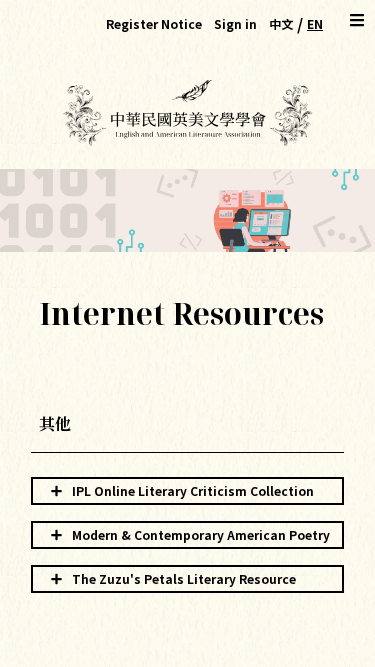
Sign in (235, 23)
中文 (281, 23)
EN (315, 23)
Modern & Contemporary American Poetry (201, 534)
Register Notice (154, 23)
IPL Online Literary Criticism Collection (193, 490)
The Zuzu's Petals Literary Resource (184, 578)
